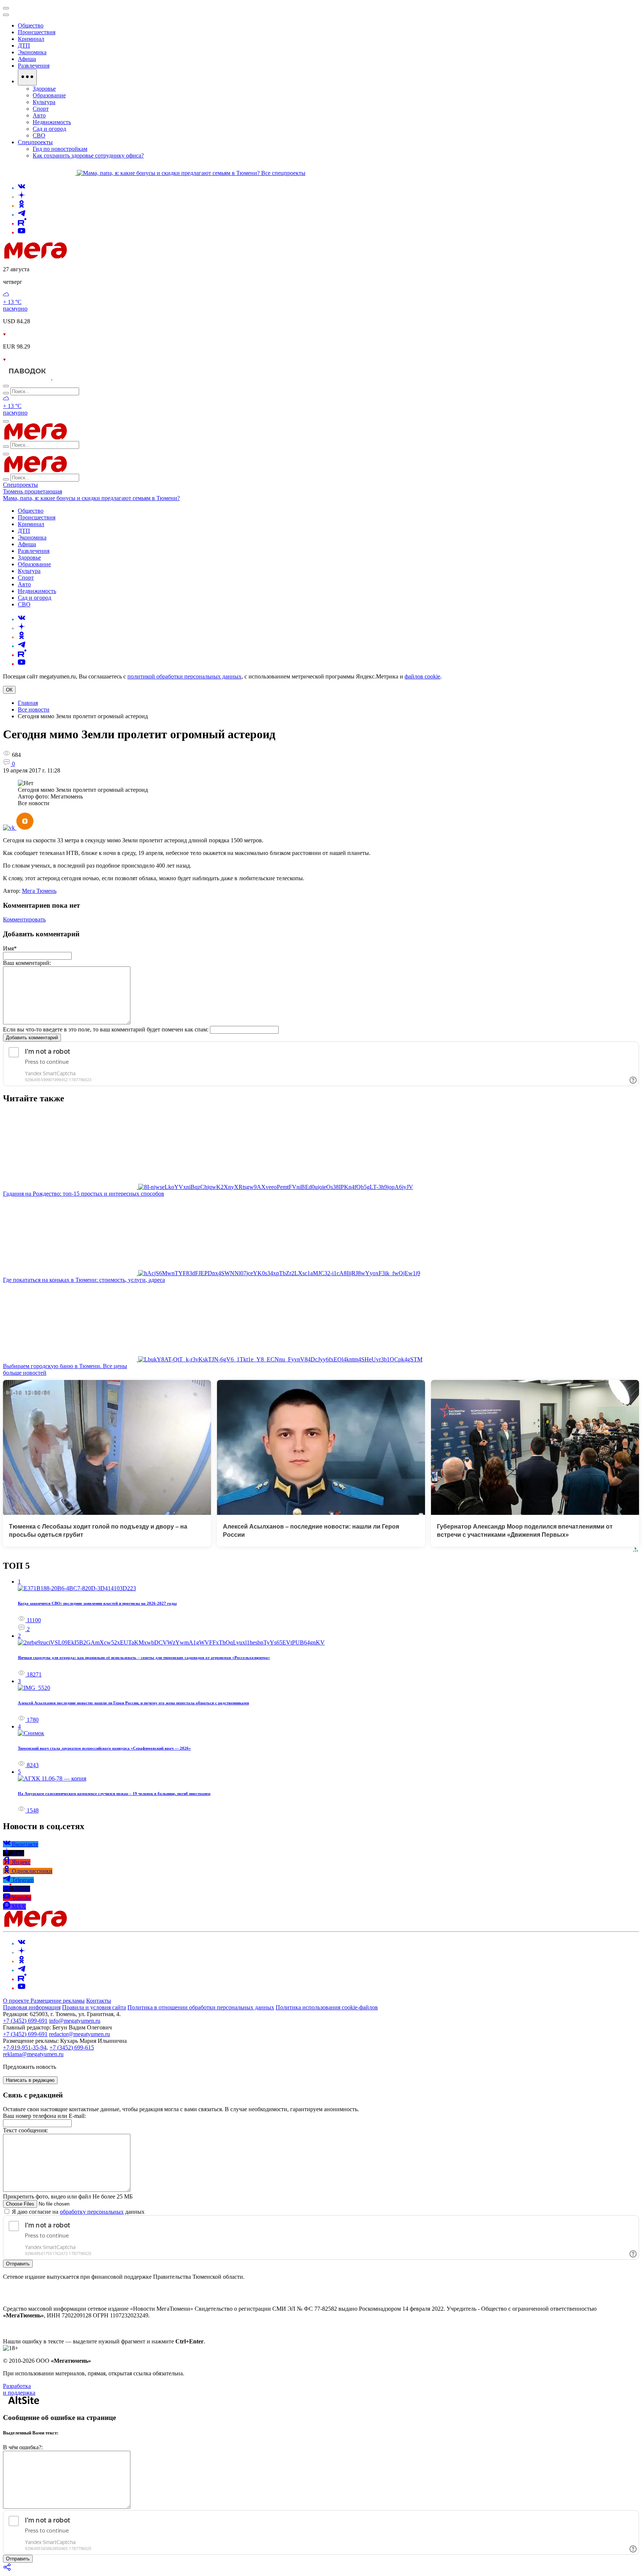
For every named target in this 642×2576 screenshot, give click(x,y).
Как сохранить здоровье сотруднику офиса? (88, 155)
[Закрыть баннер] (6, 8)
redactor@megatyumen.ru (80, 2034)
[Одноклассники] (22, 206)
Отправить (18, 2264)
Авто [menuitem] (39, 115)
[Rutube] (22, 223)
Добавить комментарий (32, 1038)
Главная (28, 703)
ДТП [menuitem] (24, 46)
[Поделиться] (7, 2569)
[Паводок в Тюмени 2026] (28, 377)
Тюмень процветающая (33, 491)
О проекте (17, 2001)
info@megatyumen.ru (75, 2021)
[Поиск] (6, 386)
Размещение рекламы (58, 2001)
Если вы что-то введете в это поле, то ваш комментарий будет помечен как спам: (106, 1029)
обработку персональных (92, 2212)
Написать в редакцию (30, 2080)
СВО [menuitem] (39, 135)
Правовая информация (32, 2007)
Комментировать (24, 919)
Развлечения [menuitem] (34, 66)
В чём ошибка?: (23, 2447)
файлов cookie (422, 676)
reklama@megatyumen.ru (33, 2054)
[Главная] (88, 257)
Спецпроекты (20, 485)
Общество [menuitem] (31, 25)
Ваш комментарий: (27, 963)
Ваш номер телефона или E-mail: (44, 2116)
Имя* (10, 948)
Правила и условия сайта (94, 2007)
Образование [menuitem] (49, 95)
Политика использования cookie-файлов (327, 2007)
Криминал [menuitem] (31, 39)
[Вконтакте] (22, 188)
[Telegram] (22, 215)
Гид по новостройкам (60, 149)
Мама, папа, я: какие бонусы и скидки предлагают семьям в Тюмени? (91, 498)
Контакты (99, 2001)
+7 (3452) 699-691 (25, 2021)
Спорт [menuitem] (41, 109)
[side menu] (6, 15)
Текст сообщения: (25, 2130)
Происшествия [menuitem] (37, 32)
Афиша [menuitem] (27, 59)
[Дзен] (22, 197)
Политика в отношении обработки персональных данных (201, 2007)
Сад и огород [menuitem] (49, 129)
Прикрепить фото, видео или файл (68, 2196)
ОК (9, 690)
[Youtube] (22, 232)
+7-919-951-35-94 (25, 2047)
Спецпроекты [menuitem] (35, 142)
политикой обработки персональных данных (184, 676)
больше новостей (25, 1373)
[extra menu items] (27, 77)
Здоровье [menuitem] (44, 89)
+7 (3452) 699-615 (72, 2047)
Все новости (34, 709)
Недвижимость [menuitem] (52, 122)
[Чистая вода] (71, 377)
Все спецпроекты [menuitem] (283, 173)
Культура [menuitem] (44, 102)
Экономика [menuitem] (32, 52)
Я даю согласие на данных (77, 2212)
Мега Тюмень (39, 891)
